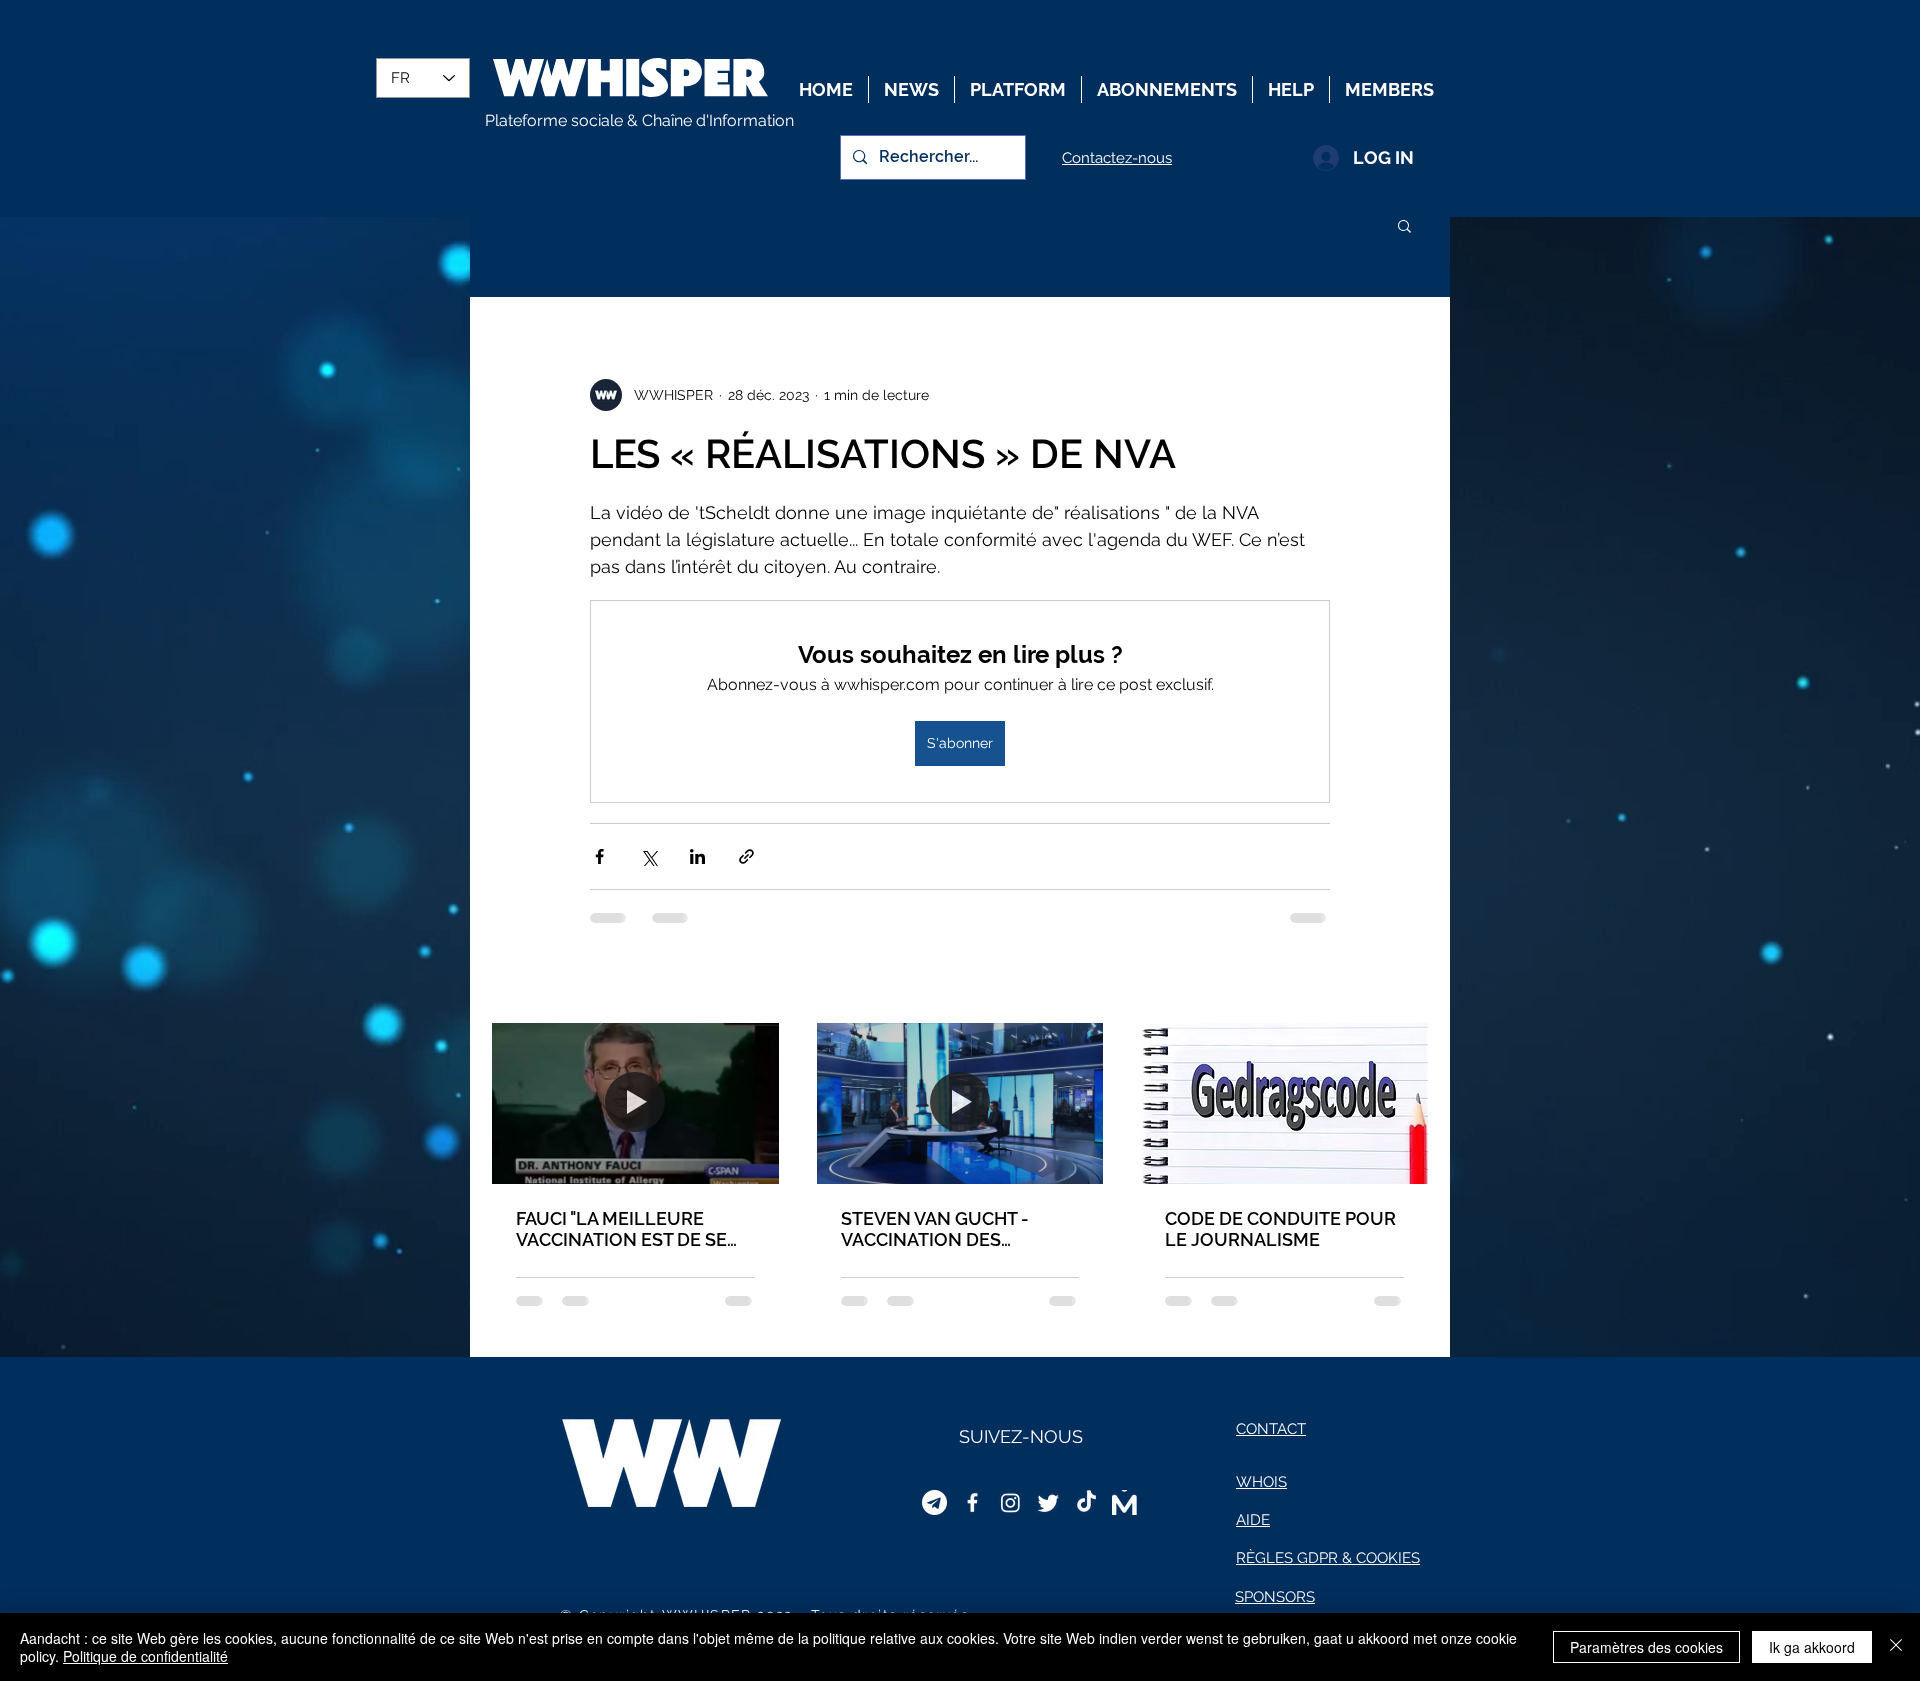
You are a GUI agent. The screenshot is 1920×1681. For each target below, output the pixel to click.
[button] (1404, 225)
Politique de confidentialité (145, 1656)
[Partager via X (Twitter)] (648, 856)
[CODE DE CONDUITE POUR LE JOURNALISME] (1284, 1103)
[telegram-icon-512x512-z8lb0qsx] (934, 1502)
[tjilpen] (1048, 1502)
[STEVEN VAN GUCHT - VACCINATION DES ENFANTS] (960, 1103)
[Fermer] (1896, 1647)
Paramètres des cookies (1646, 1647)
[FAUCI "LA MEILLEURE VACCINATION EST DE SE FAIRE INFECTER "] (635, 1103)
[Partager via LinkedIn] (697, 856)
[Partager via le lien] (746, 856)
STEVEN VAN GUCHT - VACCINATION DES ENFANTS (935, 1229)
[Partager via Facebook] (599, 856)
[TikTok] (1086, 1502)
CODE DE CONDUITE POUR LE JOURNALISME (1280, 1229)
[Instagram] (1010, 1502)
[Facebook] (972, 1502)
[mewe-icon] (1124, 1502)
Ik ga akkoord (1812, 1647)
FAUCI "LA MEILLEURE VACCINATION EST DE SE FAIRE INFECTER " (621, 1229)
